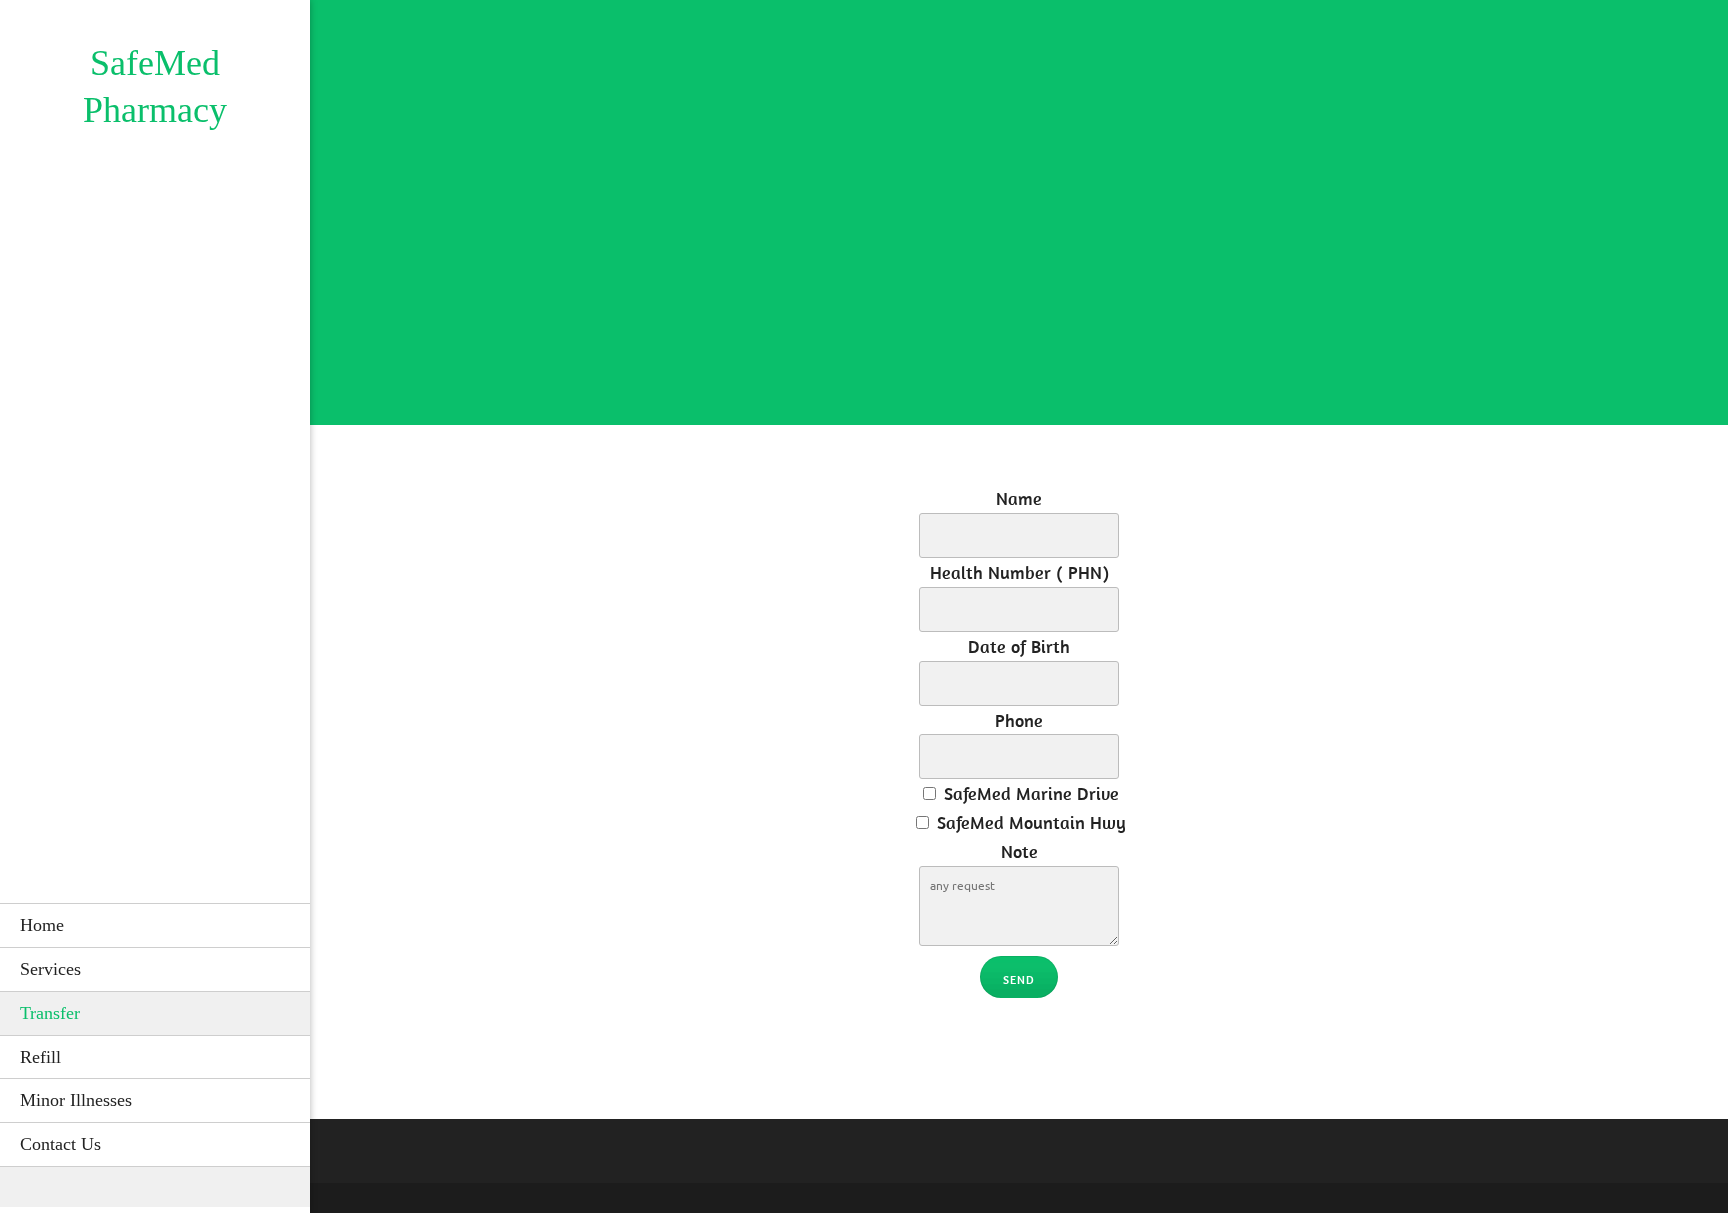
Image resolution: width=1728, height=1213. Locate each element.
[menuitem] (155, 925)
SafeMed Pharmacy (155, 86)
